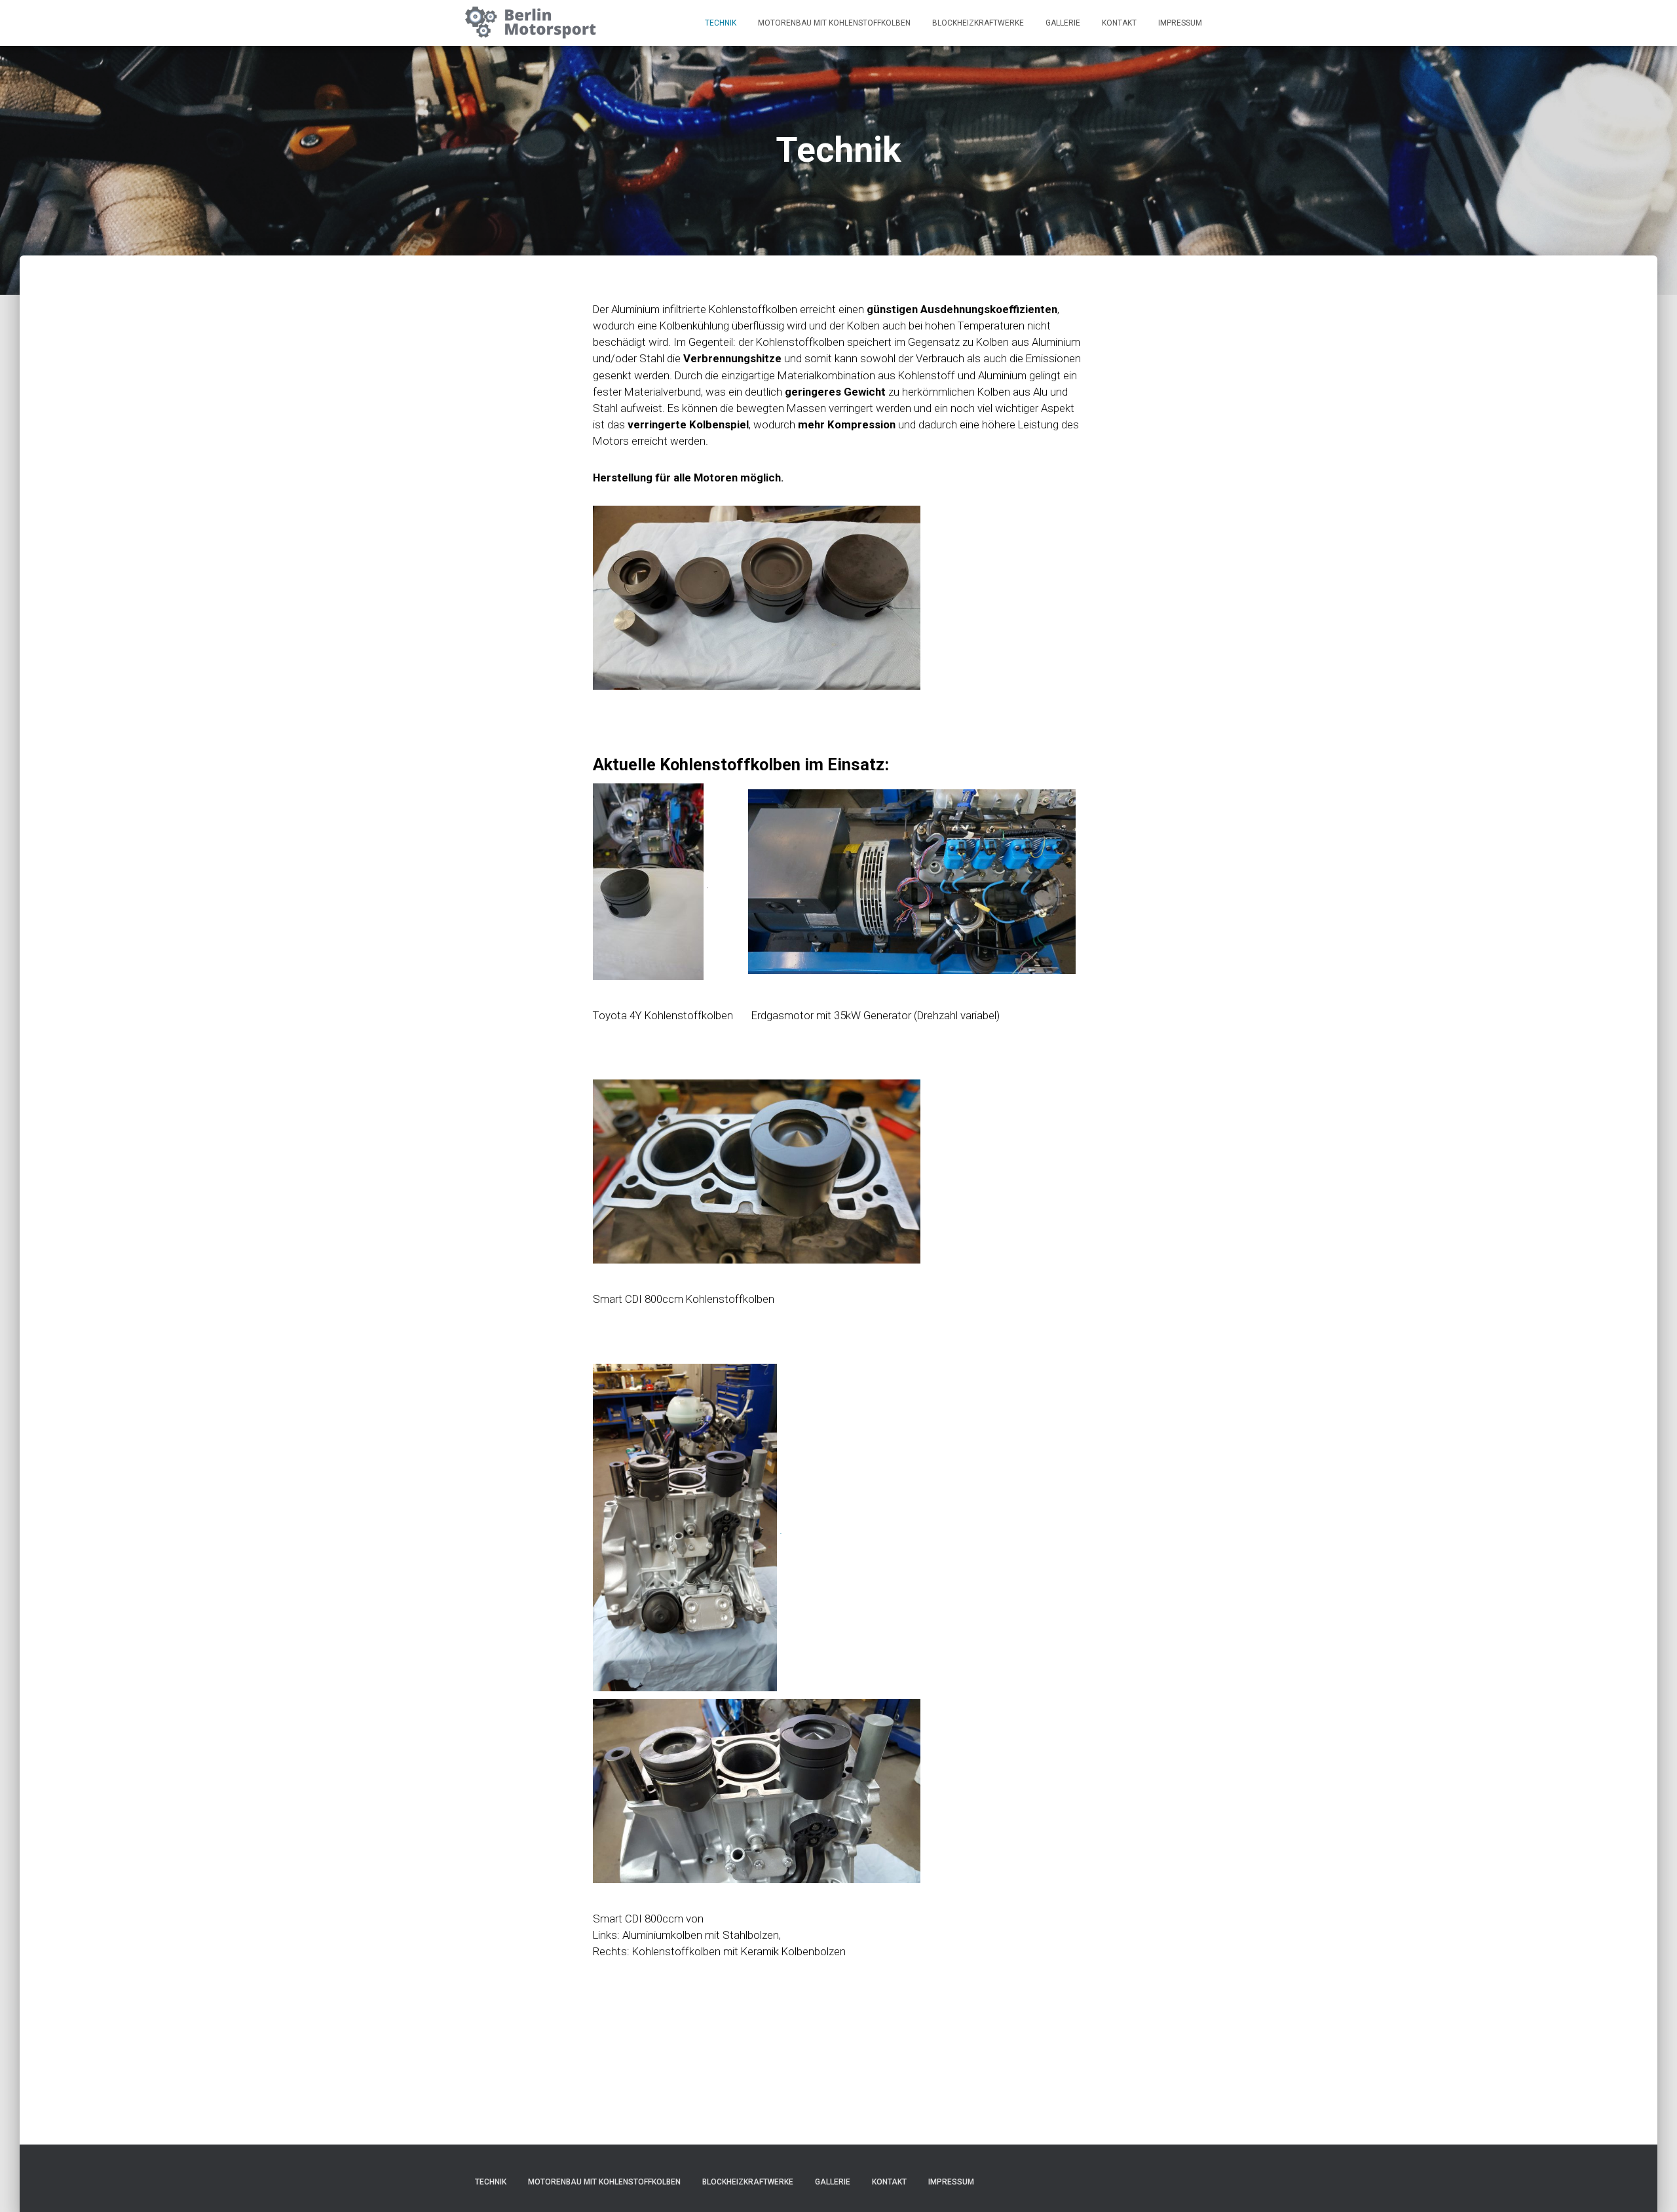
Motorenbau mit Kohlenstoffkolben (834, 23)
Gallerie (1063, 23)
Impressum (1180, 23)
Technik (721, 23)
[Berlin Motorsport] (531, 23)
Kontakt (1119, 23)
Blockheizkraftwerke (978, 23)
